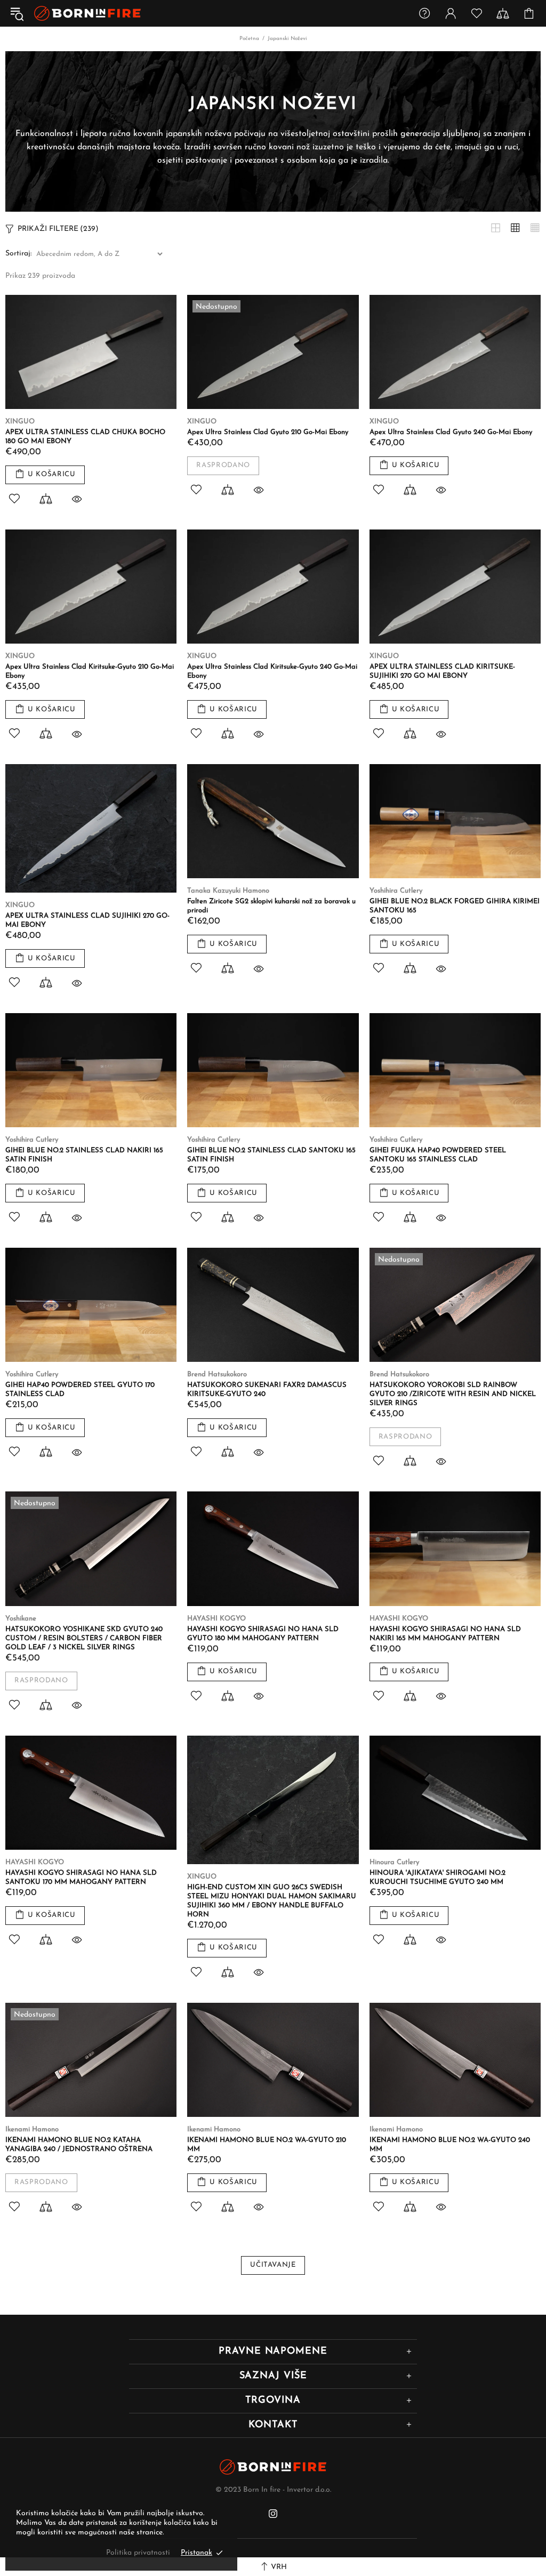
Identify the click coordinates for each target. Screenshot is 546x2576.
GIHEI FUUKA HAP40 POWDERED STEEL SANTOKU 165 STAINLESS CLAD (438, 1155)
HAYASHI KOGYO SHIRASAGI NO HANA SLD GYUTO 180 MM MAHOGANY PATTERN (263, 1634)
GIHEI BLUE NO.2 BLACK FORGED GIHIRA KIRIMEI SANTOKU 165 (455, 906)
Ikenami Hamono (32, 2129)
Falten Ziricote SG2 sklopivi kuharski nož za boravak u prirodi (271, 906)
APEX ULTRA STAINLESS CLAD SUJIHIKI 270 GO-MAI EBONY (87, 920)
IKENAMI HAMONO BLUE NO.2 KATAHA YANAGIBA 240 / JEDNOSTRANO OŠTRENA (79, 2145)
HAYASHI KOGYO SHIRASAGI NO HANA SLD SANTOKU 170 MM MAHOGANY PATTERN (81, 1877)
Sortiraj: (18, 254)
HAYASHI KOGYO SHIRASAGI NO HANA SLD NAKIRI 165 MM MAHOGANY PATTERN (445, 1634)
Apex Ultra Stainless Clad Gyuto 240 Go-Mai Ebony (451, 432)
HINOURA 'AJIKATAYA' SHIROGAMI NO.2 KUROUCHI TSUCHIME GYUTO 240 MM (437, 1877)
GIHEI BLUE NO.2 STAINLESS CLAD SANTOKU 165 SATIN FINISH (271, 1155)
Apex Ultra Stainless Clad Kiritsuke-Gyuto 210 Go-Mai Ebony (90, 671)
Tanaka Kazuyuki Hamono (228, 891)
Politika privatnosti (138, 2553)
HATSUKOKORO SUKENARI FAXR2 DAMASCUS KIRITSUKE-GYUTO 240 (267, 1390)
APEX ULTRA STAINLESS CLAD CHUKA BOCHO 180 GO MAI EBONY (85, 437)
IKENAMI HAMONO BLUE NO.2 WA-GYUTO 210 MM (267, 2145)
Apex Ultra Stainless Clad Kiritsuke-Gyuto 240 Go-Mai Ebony (272, 671)
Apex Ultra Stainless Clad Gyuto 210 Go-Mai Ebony (268, 432)
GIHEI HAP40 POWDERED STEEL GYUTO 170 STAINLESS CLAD (80, 1390)
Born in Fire (87, 14)
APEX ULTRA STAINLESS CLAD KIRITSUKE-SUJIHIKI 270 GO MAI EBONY (442, 671)
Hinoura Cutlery (394, 1862)
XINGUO (20, 422)
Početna (249, 39)
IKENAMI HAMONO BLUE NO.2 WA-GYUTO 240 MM (450, 2145)
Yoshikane (21, 1619)
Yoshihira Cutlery (396, 891)
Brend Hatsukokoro (217, 1374)
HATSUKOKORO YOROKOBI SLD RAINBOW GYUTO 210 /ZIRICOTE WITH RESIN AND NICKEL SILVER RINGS (453, 1394)
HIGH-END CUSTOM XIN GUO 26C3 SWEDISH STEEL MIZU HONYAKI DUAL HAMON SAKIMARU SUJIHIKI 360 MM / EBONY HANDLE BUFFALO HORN (272, 1901)
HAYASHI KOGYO (216, 1619)
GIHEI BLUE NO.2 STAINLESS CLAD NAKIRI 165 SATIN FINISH (84, 1155)
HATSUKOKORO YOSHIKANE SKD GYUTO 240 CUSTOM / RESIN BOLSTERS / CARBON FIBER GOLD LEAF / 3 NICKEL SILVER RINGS (84, 1638)
